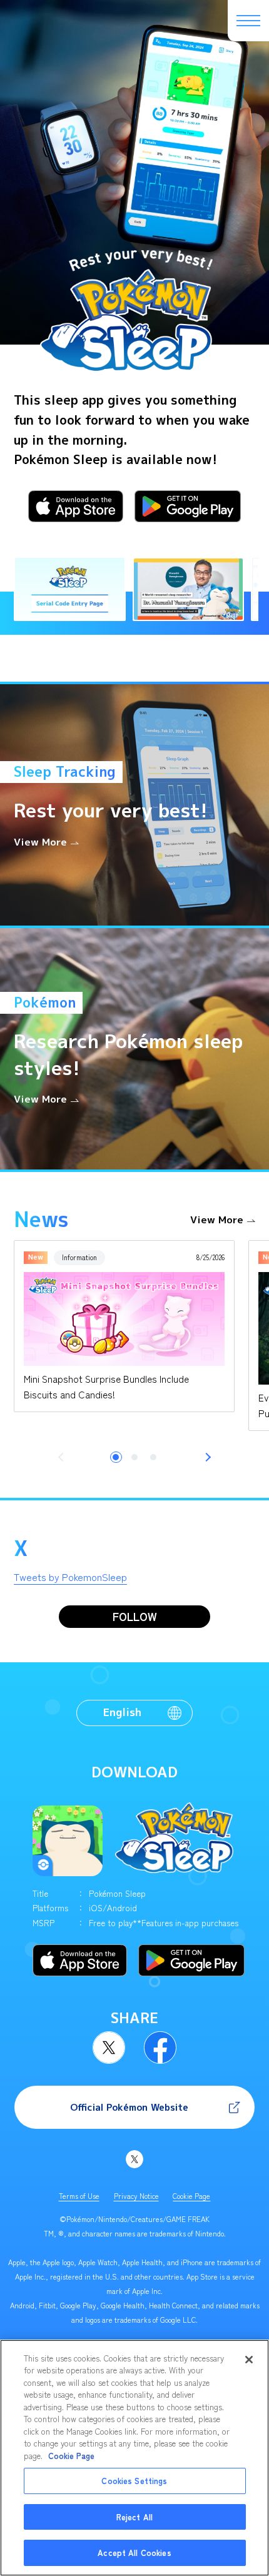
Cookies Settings (134, 2481)
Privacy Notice (136, 2196)
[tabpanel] (124, 1326)
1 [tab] (116, 1457)
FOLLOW (135, 1616)
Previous (63, 1457)
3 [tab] (153, 1457)
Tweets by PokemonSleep (70, 1577)
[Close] (249, 2360)
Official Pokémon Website (129, 2107)
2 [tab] (134, 1457)
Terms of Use (79, 2196)
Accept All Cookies (134, 2553)
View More (217, 1220)
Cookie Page (191, 2196)
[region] (134, 2458)
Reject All (134, 2517)
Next (206, 1457)
